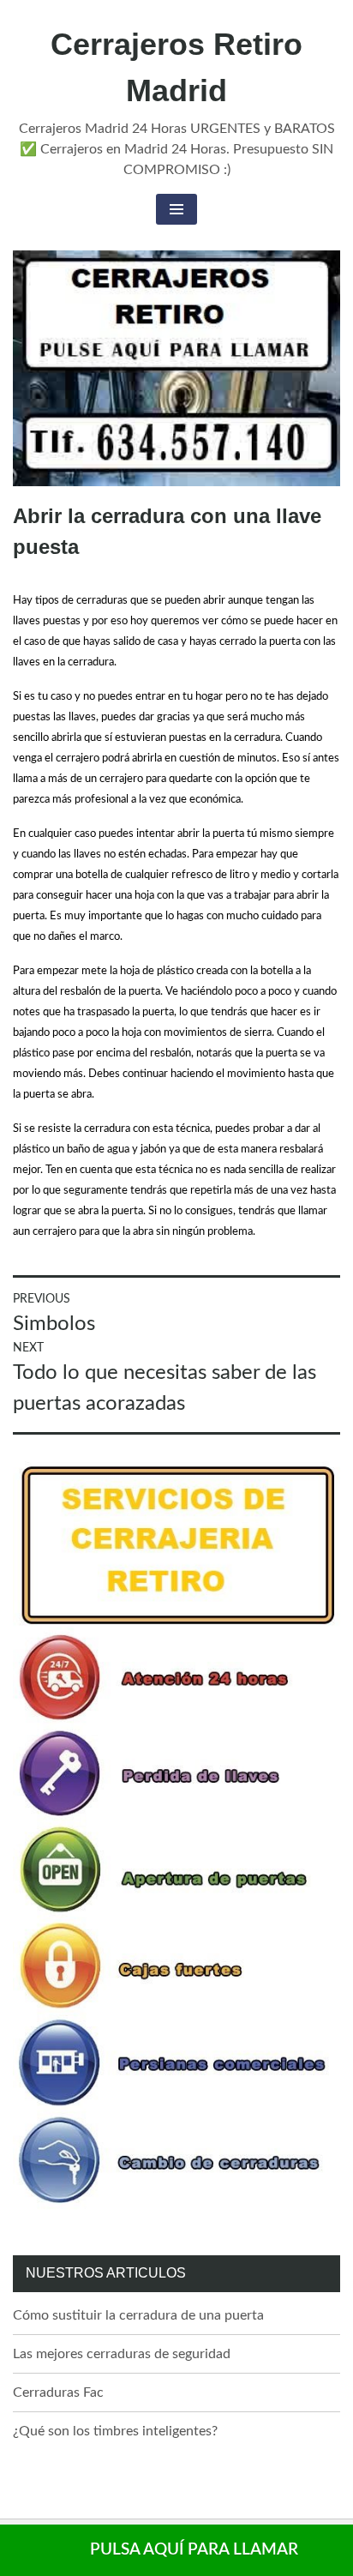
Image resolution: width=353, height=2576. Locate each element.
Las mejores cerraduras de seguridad (122, 2354)
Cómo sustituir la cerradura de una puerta (138, 2315)
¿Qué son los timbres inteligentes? (115, 2431)
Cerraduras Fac (58, 2392)
